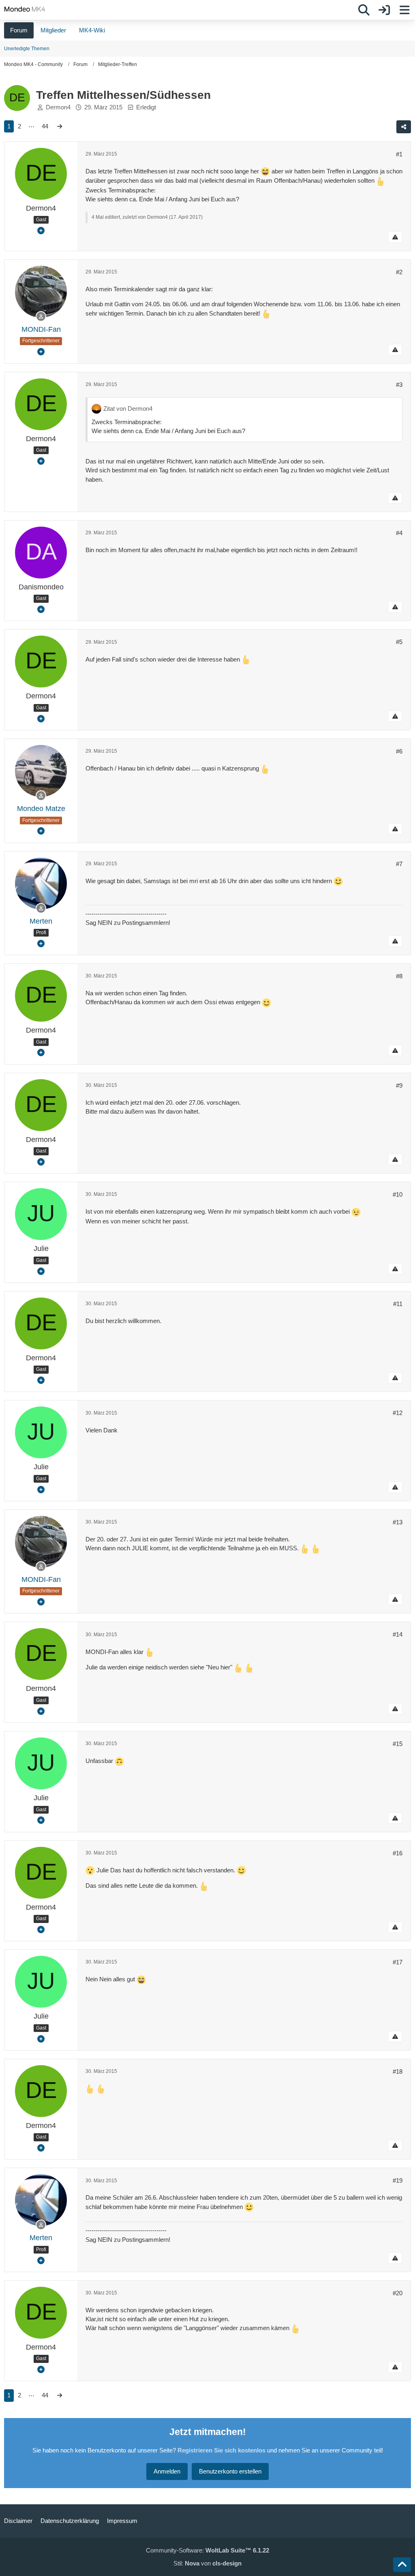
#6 (399, 751)
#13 (398, 1522)
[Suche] (364, 10)
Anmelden (167, 2471)
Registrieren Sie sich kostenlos (221, 2450)
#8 (399, 976)
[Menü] (404, 10)
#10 (398, 1194)
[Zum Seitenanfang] (402, 2565)
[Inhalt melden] (395, 237)
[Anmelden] (384, 10)
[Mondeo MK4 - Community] (25, 9)
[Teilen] (404, 127)
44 (45, 126)
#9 (399, 1085)
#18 (398, 2071)
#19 (398, 2180)
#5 (399, 642)
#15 (398, 1744)
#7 (399, 864)
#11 (398, 1304)
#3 (399, 385)
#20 (398, 2293)
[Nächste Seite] (60, 126)
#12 (398, 1413)
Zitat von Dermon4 (128, 409)
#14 (398, 1634)
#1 (399, 154)
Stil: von (207, 2563)
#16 (398, 1853)
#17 (398, 1962)
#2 (399, 272)
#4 (399, 533)
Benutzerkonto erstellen (230, 2471)
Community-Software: (207, 2550)
